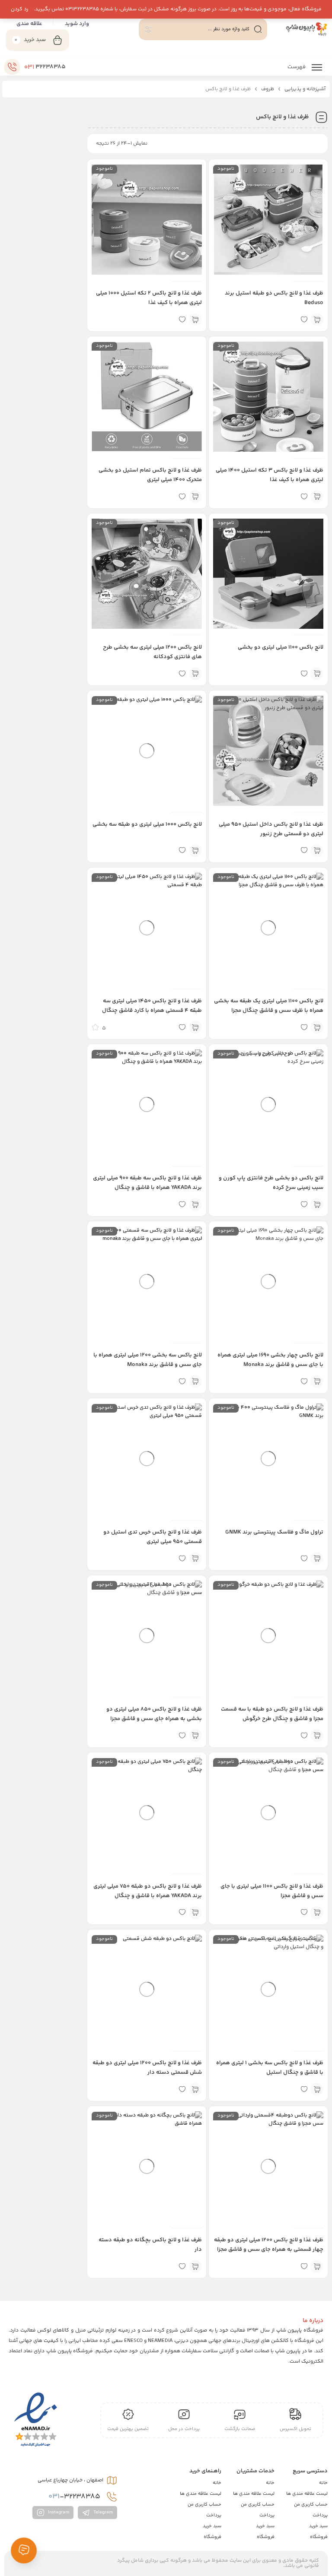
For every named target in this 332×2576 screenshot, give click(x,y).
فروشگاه (319, 2537)
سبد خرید (318, 2526)
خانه (323, 2483)
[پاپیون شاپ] (302, 29)
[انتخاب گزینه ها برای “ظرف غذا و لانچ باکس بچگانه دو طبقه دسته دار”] (195, 2266)
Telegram (102, 2513)
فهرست (297, 67)
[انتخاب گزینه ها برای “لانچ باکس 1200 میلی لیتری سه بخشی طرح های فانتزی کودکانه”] (195, 674)
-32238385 (75, 2497)
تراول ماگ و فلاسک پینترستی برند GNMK (274, 1532)
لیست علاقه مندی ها (307, 2494)
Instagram (58, 2513)
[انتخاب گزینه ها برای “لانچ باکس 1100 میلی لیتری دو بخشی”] (317, 674)
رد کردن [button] (19, 9)
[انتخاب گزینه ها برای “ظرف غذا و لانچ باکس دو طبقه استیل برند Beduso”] (317, 320)
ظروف (268, 89)
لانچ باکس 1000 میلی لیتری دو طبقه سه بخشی (147, 824)
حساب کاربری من (311, 2505)
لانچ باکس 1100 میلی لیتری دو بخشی (281, 647)
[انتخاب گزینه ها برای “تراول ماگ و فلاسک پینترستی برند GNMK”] (317, 1559)
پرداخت (320, 2515)
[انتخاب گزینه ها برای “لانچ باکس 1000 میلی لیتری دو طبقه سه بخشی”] (195, 851)
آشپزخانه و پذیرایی (305, 89)
